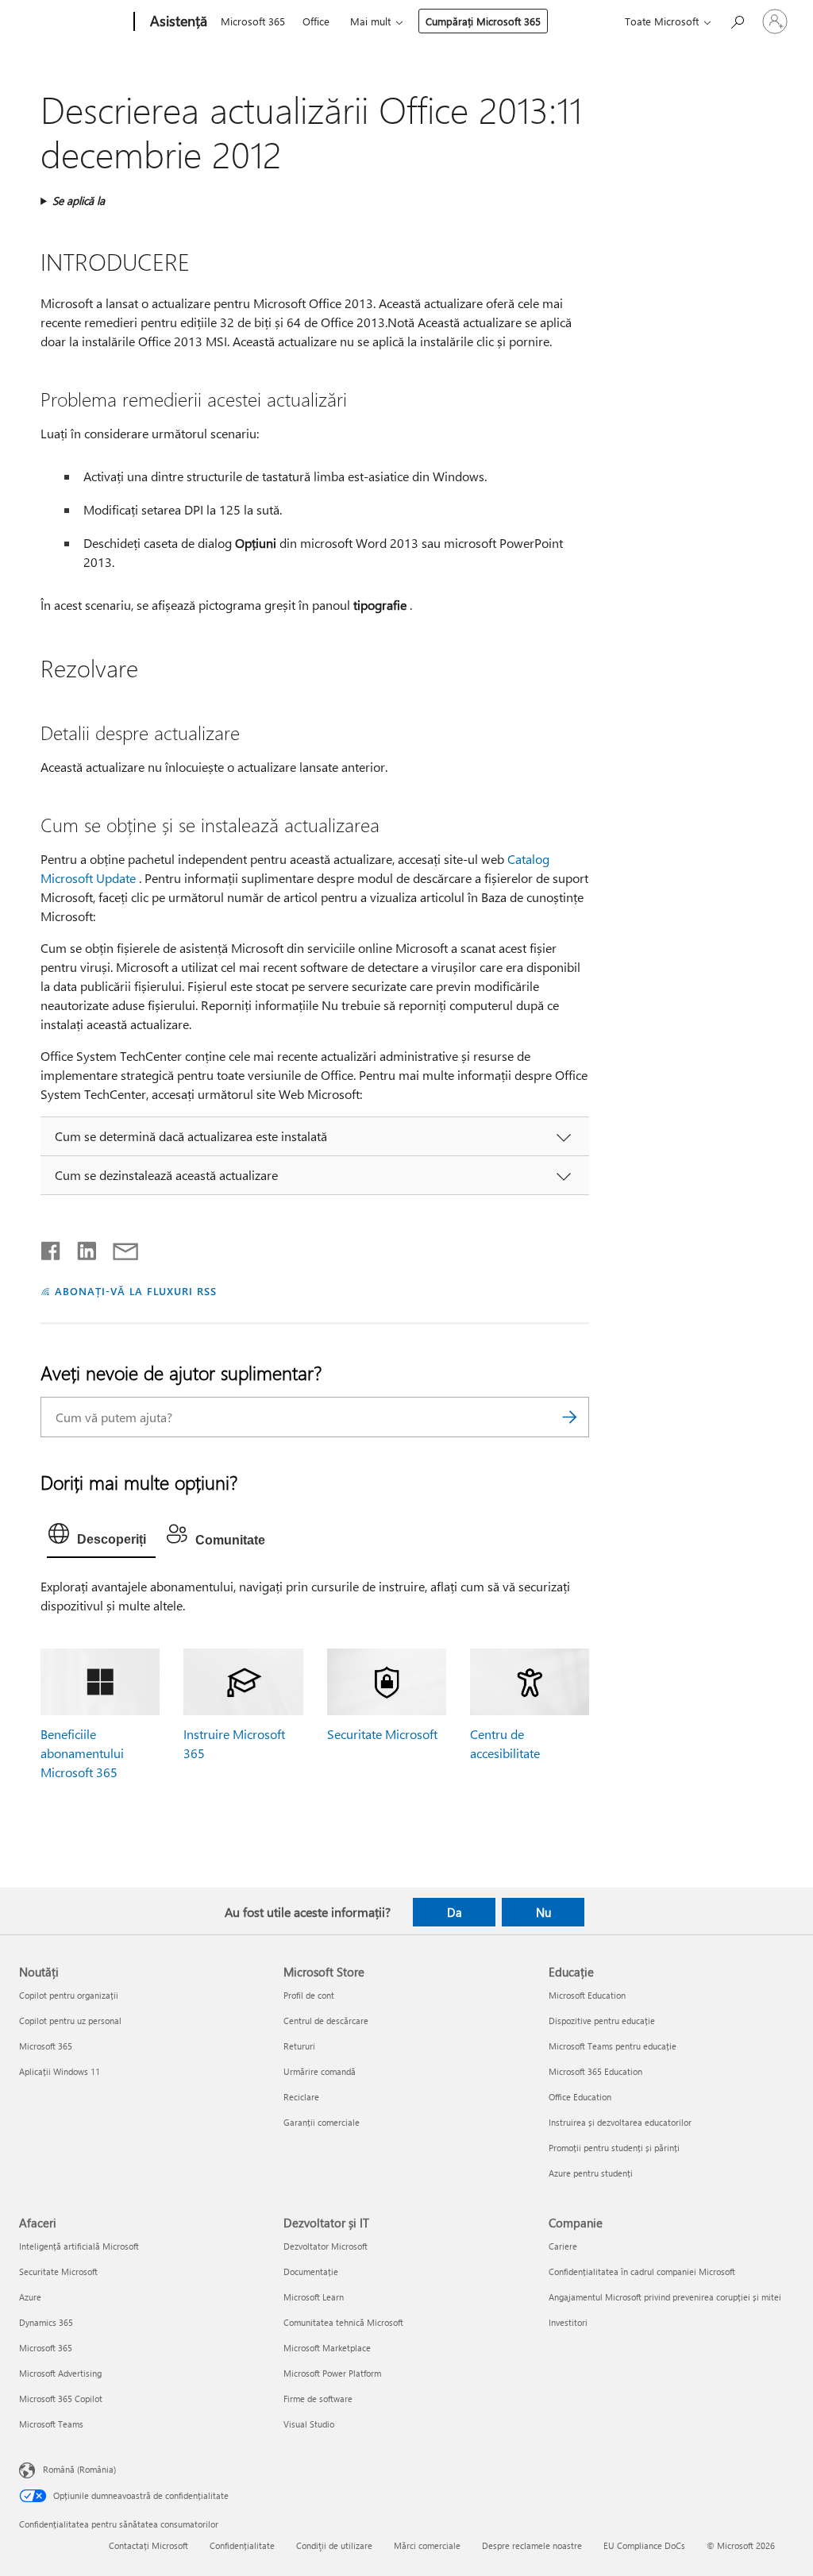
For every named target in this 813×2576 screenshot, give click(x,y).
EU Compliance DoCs (644, 2545)
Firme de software (318, 2399)
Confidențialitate (242, 2545)
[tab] (101, 1537)
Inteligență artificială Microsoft (79, 2246)
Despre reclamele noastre (532, 2545)
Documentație (311, 2271)
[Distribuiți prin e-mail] (118, 1248)
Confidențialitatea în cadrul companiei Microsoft (642, 2271)
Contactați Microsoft (148, 2545)
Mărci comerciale (427, 2545)
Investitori (568, 2322)
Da (455, 1912)
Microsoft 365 (253, 21)
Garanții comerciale (322, 2122)
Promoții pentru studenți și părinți (614, 2148)
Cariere (563, 2246)
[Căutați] (569, 1417)
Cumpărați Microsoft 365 (483, 21)
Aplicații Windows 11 (60, 2071)
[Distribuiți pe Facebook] (52, 1248)
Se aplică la (79, 201)
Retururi (299, 2046)
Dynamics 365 (46, 2322)
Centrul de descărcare (326, 2021)
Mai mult (370, 21)
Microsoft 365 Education (595, 2071)
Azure (30, 2297)
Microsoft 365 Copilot (61, 2399)
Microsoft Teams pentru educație (613, 2046)
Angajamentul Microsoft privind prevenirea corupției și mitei (665, 2297)
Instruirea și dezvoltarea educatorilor (620, 2122)
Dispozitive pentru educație (602, 2021)
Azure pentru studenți (591, 2173)
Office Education (580, 2097)
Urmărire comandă (320, 2071)
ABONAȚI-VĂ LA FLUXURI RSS (135, 1291)
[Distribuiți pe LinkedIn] (81, 1248)
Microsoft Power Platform (332, 2373)
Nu (543, 1912)
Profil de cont (309, 1995)
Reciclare (301, 2097)
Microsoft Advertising (60, 2373)
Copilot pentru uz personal (70, 2021)
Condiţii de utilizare (334, 2545)
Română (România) (79, 2469)
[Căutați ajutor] (737, 20)
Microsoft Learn (314, 2297)
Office (316, 21)
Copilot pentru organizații (69, 1995)
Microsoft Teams (51, 2424)
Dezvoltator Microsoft (326, 2246)
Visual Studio (309, 2424)
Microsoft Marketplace (327, 2348)
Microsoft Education (587, 1995)
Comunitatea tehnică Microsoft (343, 2322)
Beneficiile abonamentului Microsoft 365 (82, 1753)
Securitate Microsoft (382, 1734)
